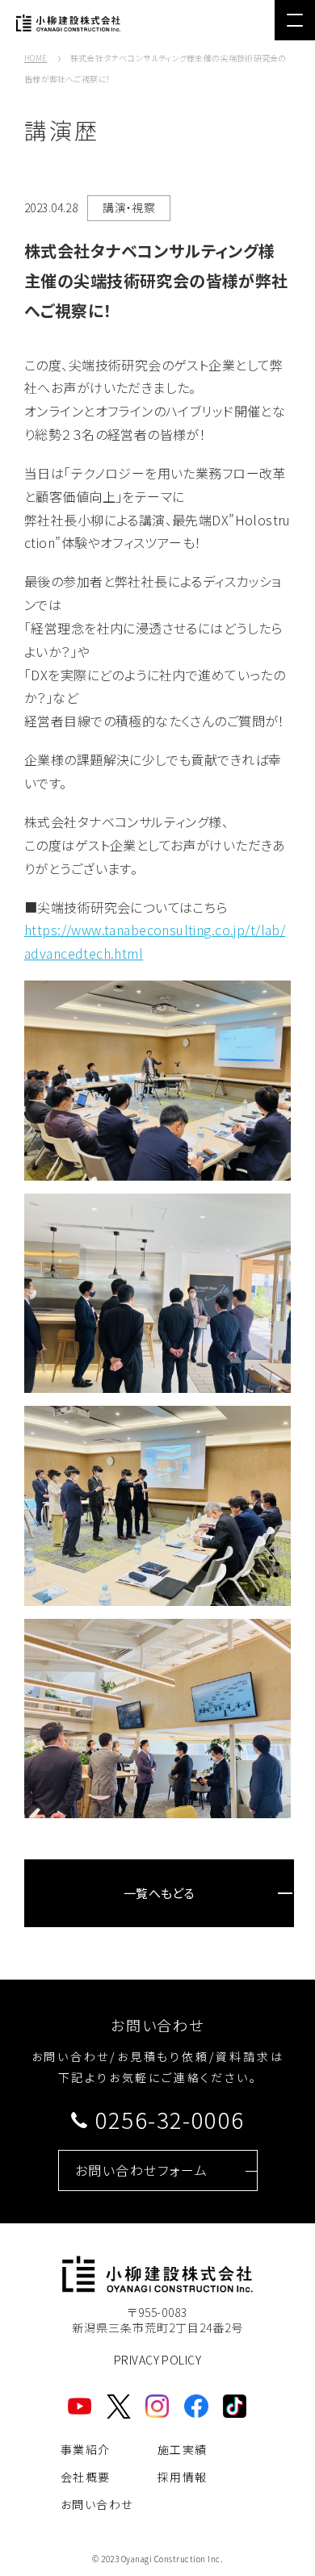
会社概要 (86, 2477)
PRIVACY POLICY (157, 2360)
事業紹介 (86, 2449)
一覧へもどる (160, 1893)
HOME (36, 58)
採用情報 (183, 2477)
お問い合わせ (97, 2504)
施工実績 (183, 2449)
